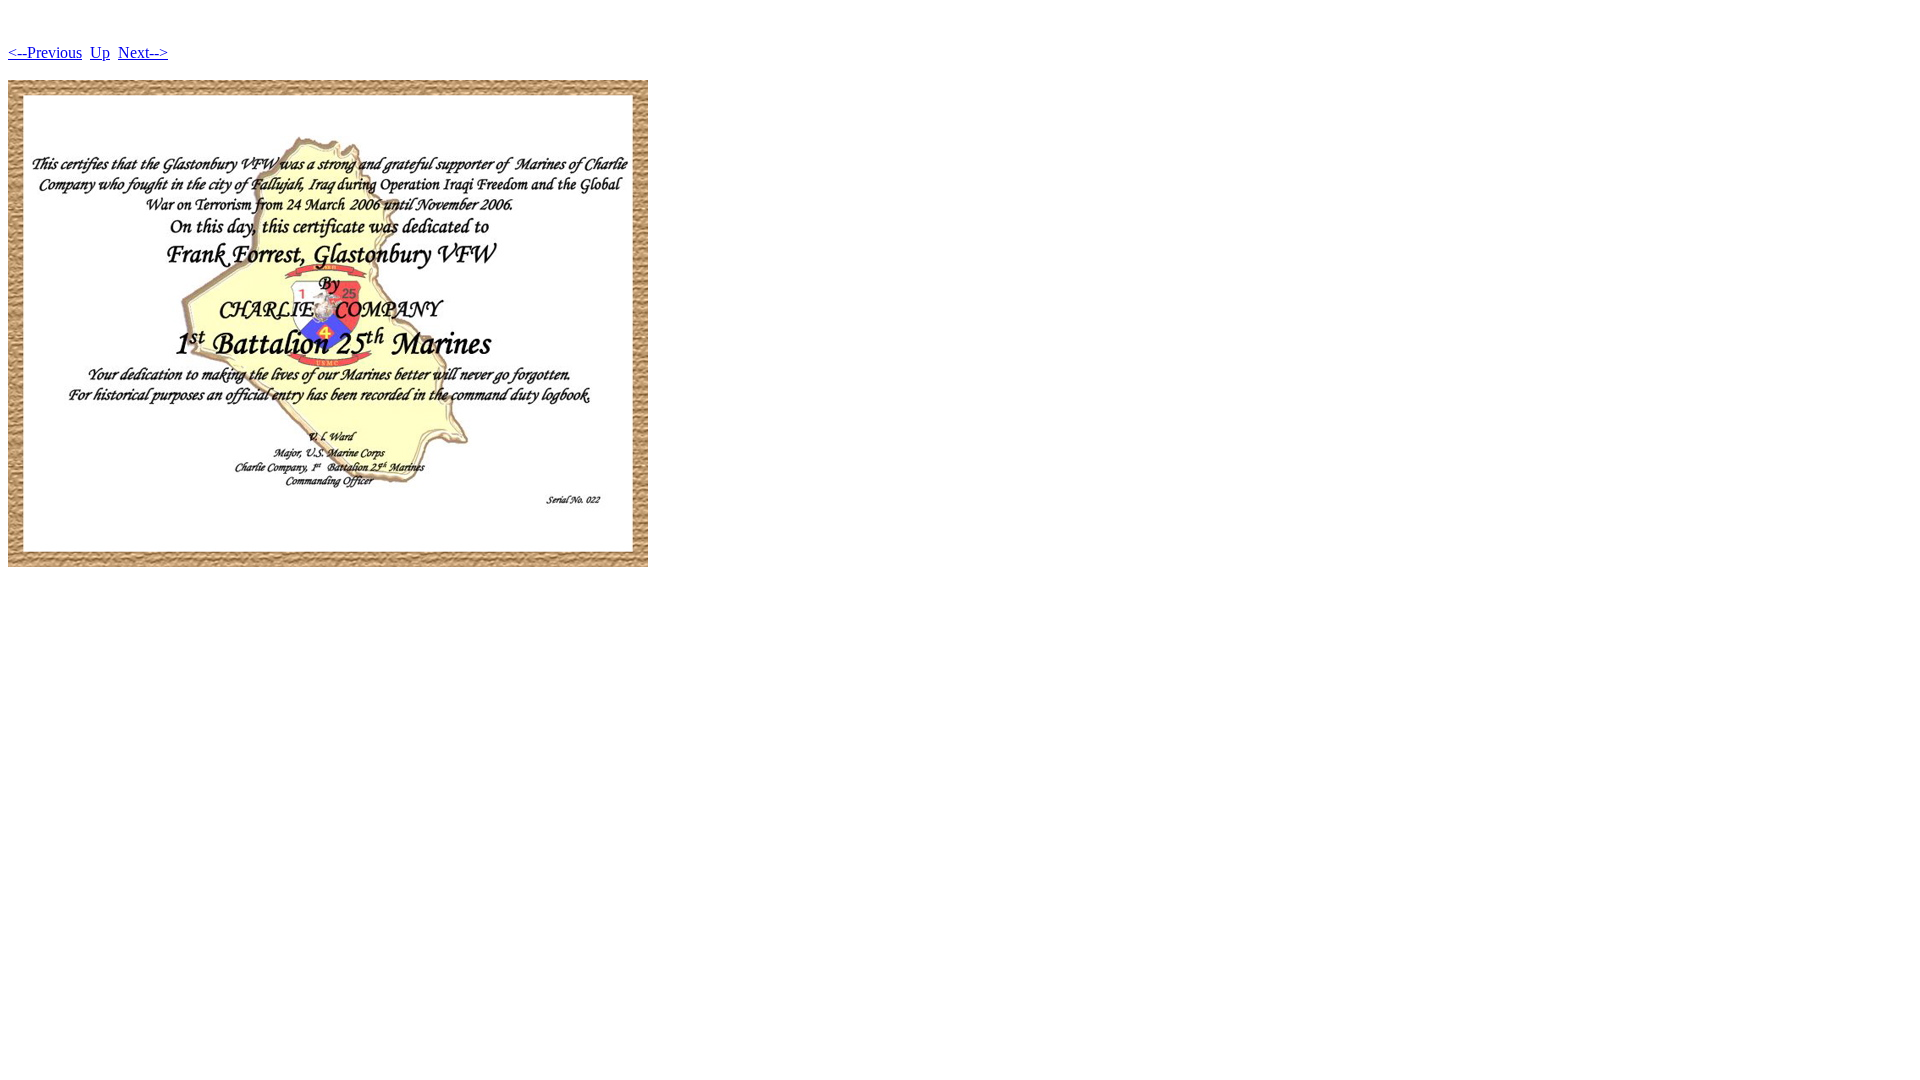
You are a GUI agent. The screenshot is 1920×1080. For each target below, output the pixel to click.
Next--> (143, 52)
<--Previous (45, 52)
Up (100, 52)
